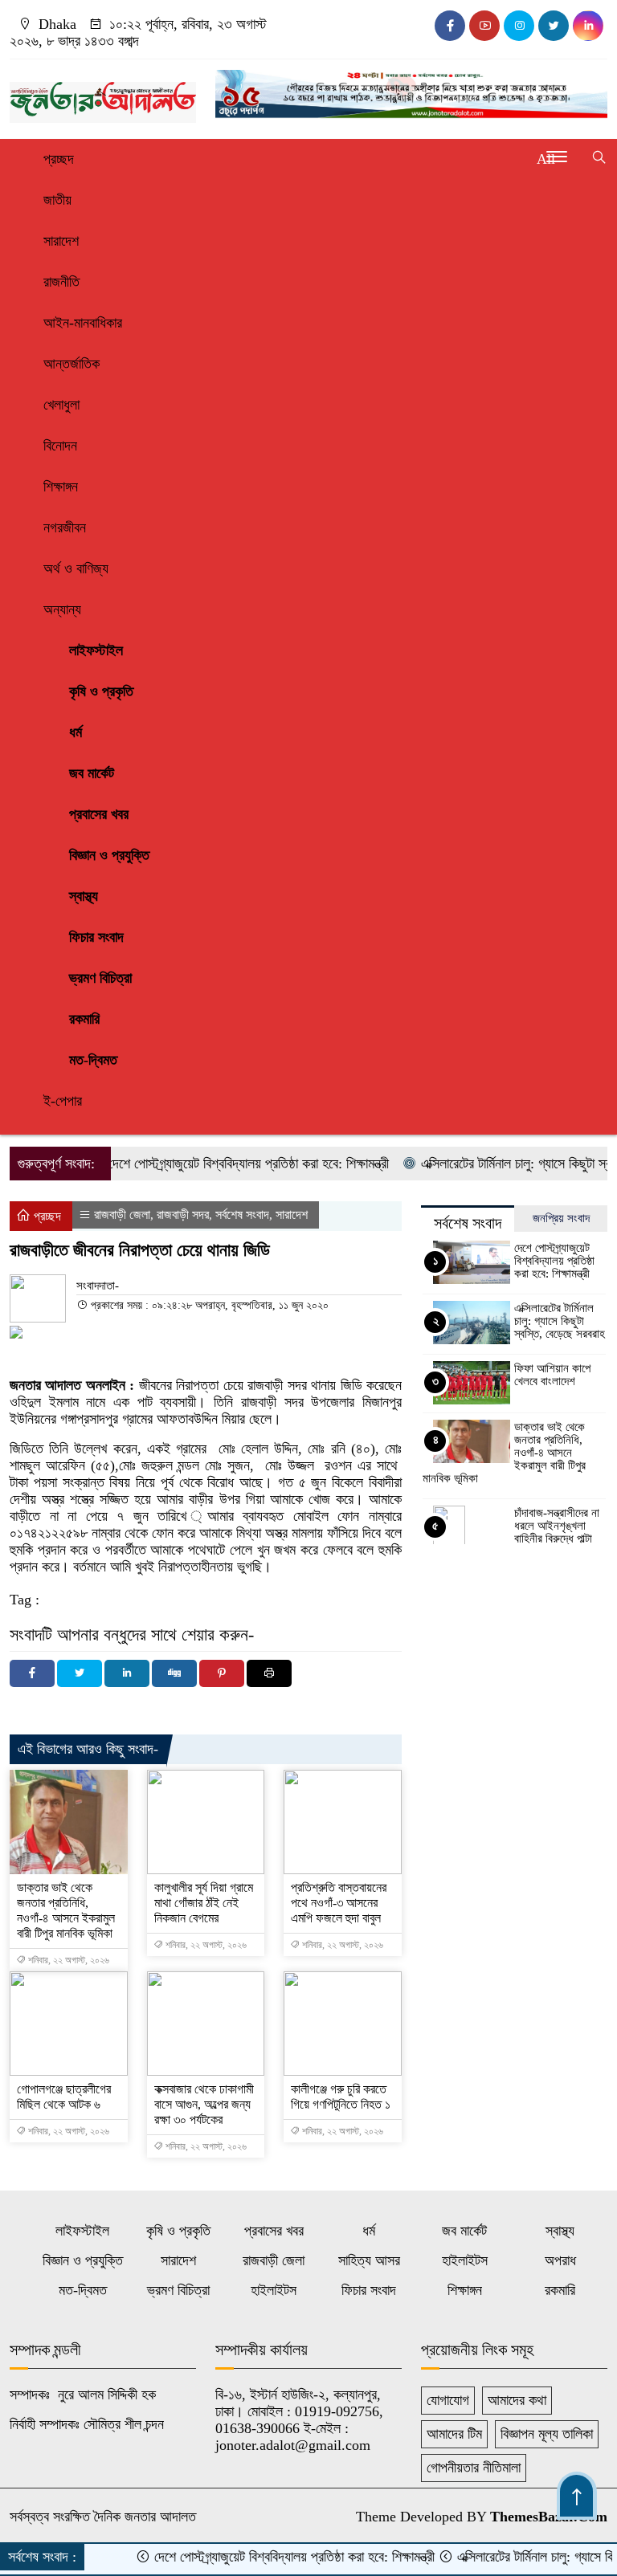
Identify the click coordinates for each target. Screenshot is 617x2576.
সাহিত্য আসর (369, 2260)
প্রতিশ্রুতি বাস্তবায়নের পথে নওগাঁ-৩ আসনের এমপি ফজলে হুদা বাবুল (339, 1903)
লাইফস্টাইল (96, 650)
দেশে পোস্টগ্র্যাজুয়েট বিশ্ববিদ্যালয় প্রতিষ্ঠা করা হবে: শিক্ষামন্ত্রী (218, 1164)
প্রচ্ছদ (59, 159)
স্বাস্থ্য (84, 896)
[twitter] (554, 26)
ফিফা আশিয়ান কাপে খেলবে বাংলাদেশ (552, 1375)
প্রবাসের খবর (99, 814)
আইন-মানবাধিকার (83, 323)
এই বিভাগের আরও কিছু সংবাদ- (88, 1749)
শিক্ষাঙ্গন (61, 487)
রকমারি (84, 1019)
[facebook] (450, 26)
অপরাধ (560, 2260)
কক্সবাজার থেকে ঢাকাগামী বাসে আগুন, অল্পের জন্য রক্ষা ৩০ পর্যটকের (204, 2104)
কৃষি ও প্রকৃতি (101, 691)
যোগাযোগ (448, 2400)
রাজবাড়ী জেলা (122, 1215)
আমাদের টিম (454, 2434)
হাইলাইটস (465, 2260)
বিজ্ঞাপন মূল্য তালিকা (547, 2434)
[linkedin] (588, 26)
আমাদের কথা (517, 2400)
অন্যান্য (62, 609)
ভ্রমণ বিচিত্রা (100, 978)
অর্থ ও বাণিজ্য (76, 569)
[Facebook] (32, 1673)
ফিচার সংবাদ (96, 937)
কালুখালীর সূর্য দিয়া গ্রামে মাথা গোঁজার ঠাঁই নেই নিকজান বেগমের (204, 1903)
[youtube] (484, 26)
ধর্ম (76, 732)
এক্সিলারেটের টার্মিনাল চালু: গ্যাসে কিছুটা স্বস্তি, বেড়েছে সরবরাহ (560, 1321)
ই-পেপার (63, 1101)
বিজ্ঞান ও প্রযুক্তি (109, 855)
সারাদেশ (61, 241)
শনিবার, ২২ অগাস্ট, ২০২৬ (67, 1960)
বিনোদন (60, 446)
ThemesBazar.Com (549, 2517)
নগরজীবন (65, 528)
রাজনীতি (61, 282)
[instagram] (519, 26)
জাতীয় (57, 200)
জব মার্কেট (92, 773)
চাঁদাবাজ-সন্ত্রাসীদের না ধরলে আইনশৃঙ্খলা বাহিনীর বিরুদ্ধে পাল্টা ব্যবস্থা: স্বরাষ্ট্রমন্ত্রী (557, 1532)
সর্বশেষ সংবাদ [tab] (468, 1223)
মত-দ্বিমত (93, 1060)
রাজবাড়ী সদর (183, 1215)
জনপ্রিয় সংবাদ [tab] (561, 1218)
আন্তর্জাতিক (72, 364)
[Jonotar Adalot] (103, 95)
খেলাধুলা (61, 405)
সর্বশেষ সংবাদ (242, 1215)
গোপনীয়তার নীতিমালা (474, 2468)
